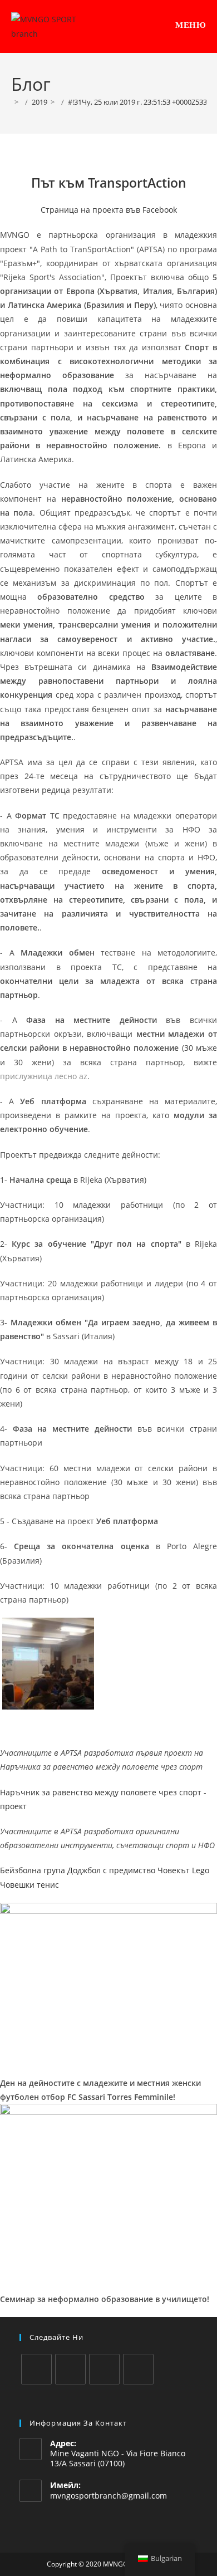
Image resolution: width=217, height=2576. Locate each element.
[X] (36, 2369)
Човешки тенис (29, 1885)
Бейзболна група (33, 1870)
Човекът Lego (183, 1870)
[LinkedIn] (138, 2369)
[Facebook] (70, 2369)
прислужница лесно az (44, 1076)
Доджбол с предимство (111, 1870)
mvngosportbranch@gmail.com (108, 2496)
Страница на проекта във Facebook (109, 210)
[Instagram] (104, 2369)
